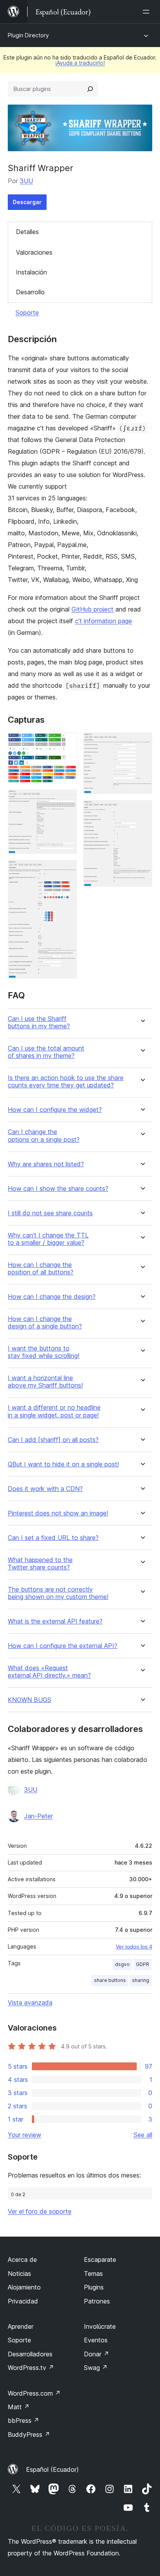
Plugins (94, 2287)
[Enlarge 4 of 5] (142, 743)
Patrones (97, 2301)
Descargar (27, 202)
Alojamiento (24, 2287)
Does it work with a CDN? (45, 1489)
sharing (141, 1980)
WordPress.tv (31, 2368)
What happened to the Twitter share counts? (40, 1564)
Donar (97, 2354)
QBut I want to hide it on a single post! (63, 1464)
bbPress (23, 2420)
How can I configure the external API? (63, 1646)
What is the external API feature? (55, 1621)
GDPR (143, 1964)
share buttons (110, 1980)
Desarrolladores (30, 2354)
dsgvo (122, 1964)
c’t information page (103, 621)
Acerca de (22, 2260)
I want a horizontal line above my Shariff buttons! (45, 1382)
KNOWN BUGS (30, 1700)
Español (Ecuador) (52, 2469)
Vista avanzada (30, 2003)
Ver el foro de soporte (40, 2211)
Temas (93, 2274)
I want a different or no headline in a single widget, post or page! (54, 1411)
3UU (26, 181)
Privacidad (23, 2301)
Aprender (21, 2326)
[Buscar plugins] (90, 89)
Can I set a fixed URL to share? (53, 1538)
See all (143, 2135)
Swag (96, 2368)
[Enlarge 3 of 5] (66, 870)
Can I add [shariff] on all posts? (53, 1440)
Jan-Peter (38, 1816)
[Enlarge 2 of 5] (66, 800)
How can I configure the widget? (55, 1110)
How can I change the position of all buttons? (41, 1269)
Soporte (27, 313)
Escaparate (100, 2260)
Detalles (27, 232)
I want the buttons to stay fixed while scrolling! (43, 1352)
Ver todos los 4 (134, 1947)
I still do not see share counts (50, 1213)
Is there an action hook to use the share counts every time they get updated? (66, 1082)
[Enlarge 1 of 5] (66, 743)
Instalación (31, 272)
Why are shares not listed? (46, 1164)
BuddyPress (29, 2434)
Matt (19, 2407)
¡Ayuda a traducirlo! (80, 63)
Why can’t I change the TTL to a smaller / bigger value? (48, 1239)
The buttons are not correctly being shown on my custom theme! (58, 1593)
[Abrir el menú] (148, 12)
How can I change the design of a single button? (45, 1323)
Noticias (19, 2274)
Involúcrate (100, 2326)
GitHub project (92, 609)
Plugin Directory (28, 35)
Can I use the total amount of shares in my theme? (46, 1052)
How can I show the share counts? (58, 1189)
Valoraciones (34, 252)
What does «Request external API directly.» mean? (49, 1672)
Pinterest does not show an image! (58, 1513)
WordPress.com (34, 2393)
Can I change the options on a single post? (44, 1136)
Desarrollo (30, 292)
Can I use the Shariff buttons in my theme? (39, 1022)
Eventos (96, 2340)
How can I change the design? (52, 1297)
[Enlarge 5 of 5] (142, 811)
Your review (24, 2135)
